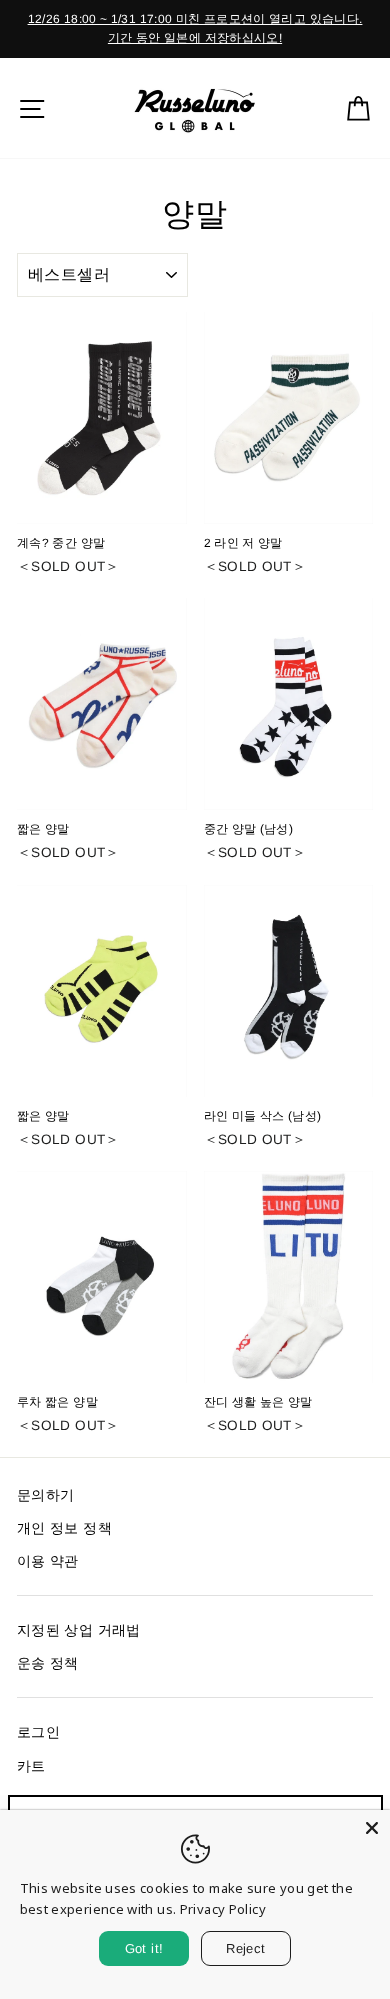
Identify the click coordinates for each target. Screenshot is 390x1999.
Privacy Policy (223, 1909)
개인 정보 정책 (64, 1528)
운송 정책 (48, 1663)
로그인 (38, 1732)
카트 (31, 1766)
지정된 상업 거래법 (79, 1630)
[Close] (372, 1828)
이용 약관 (48, 1561)
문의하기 (45, 1495)
